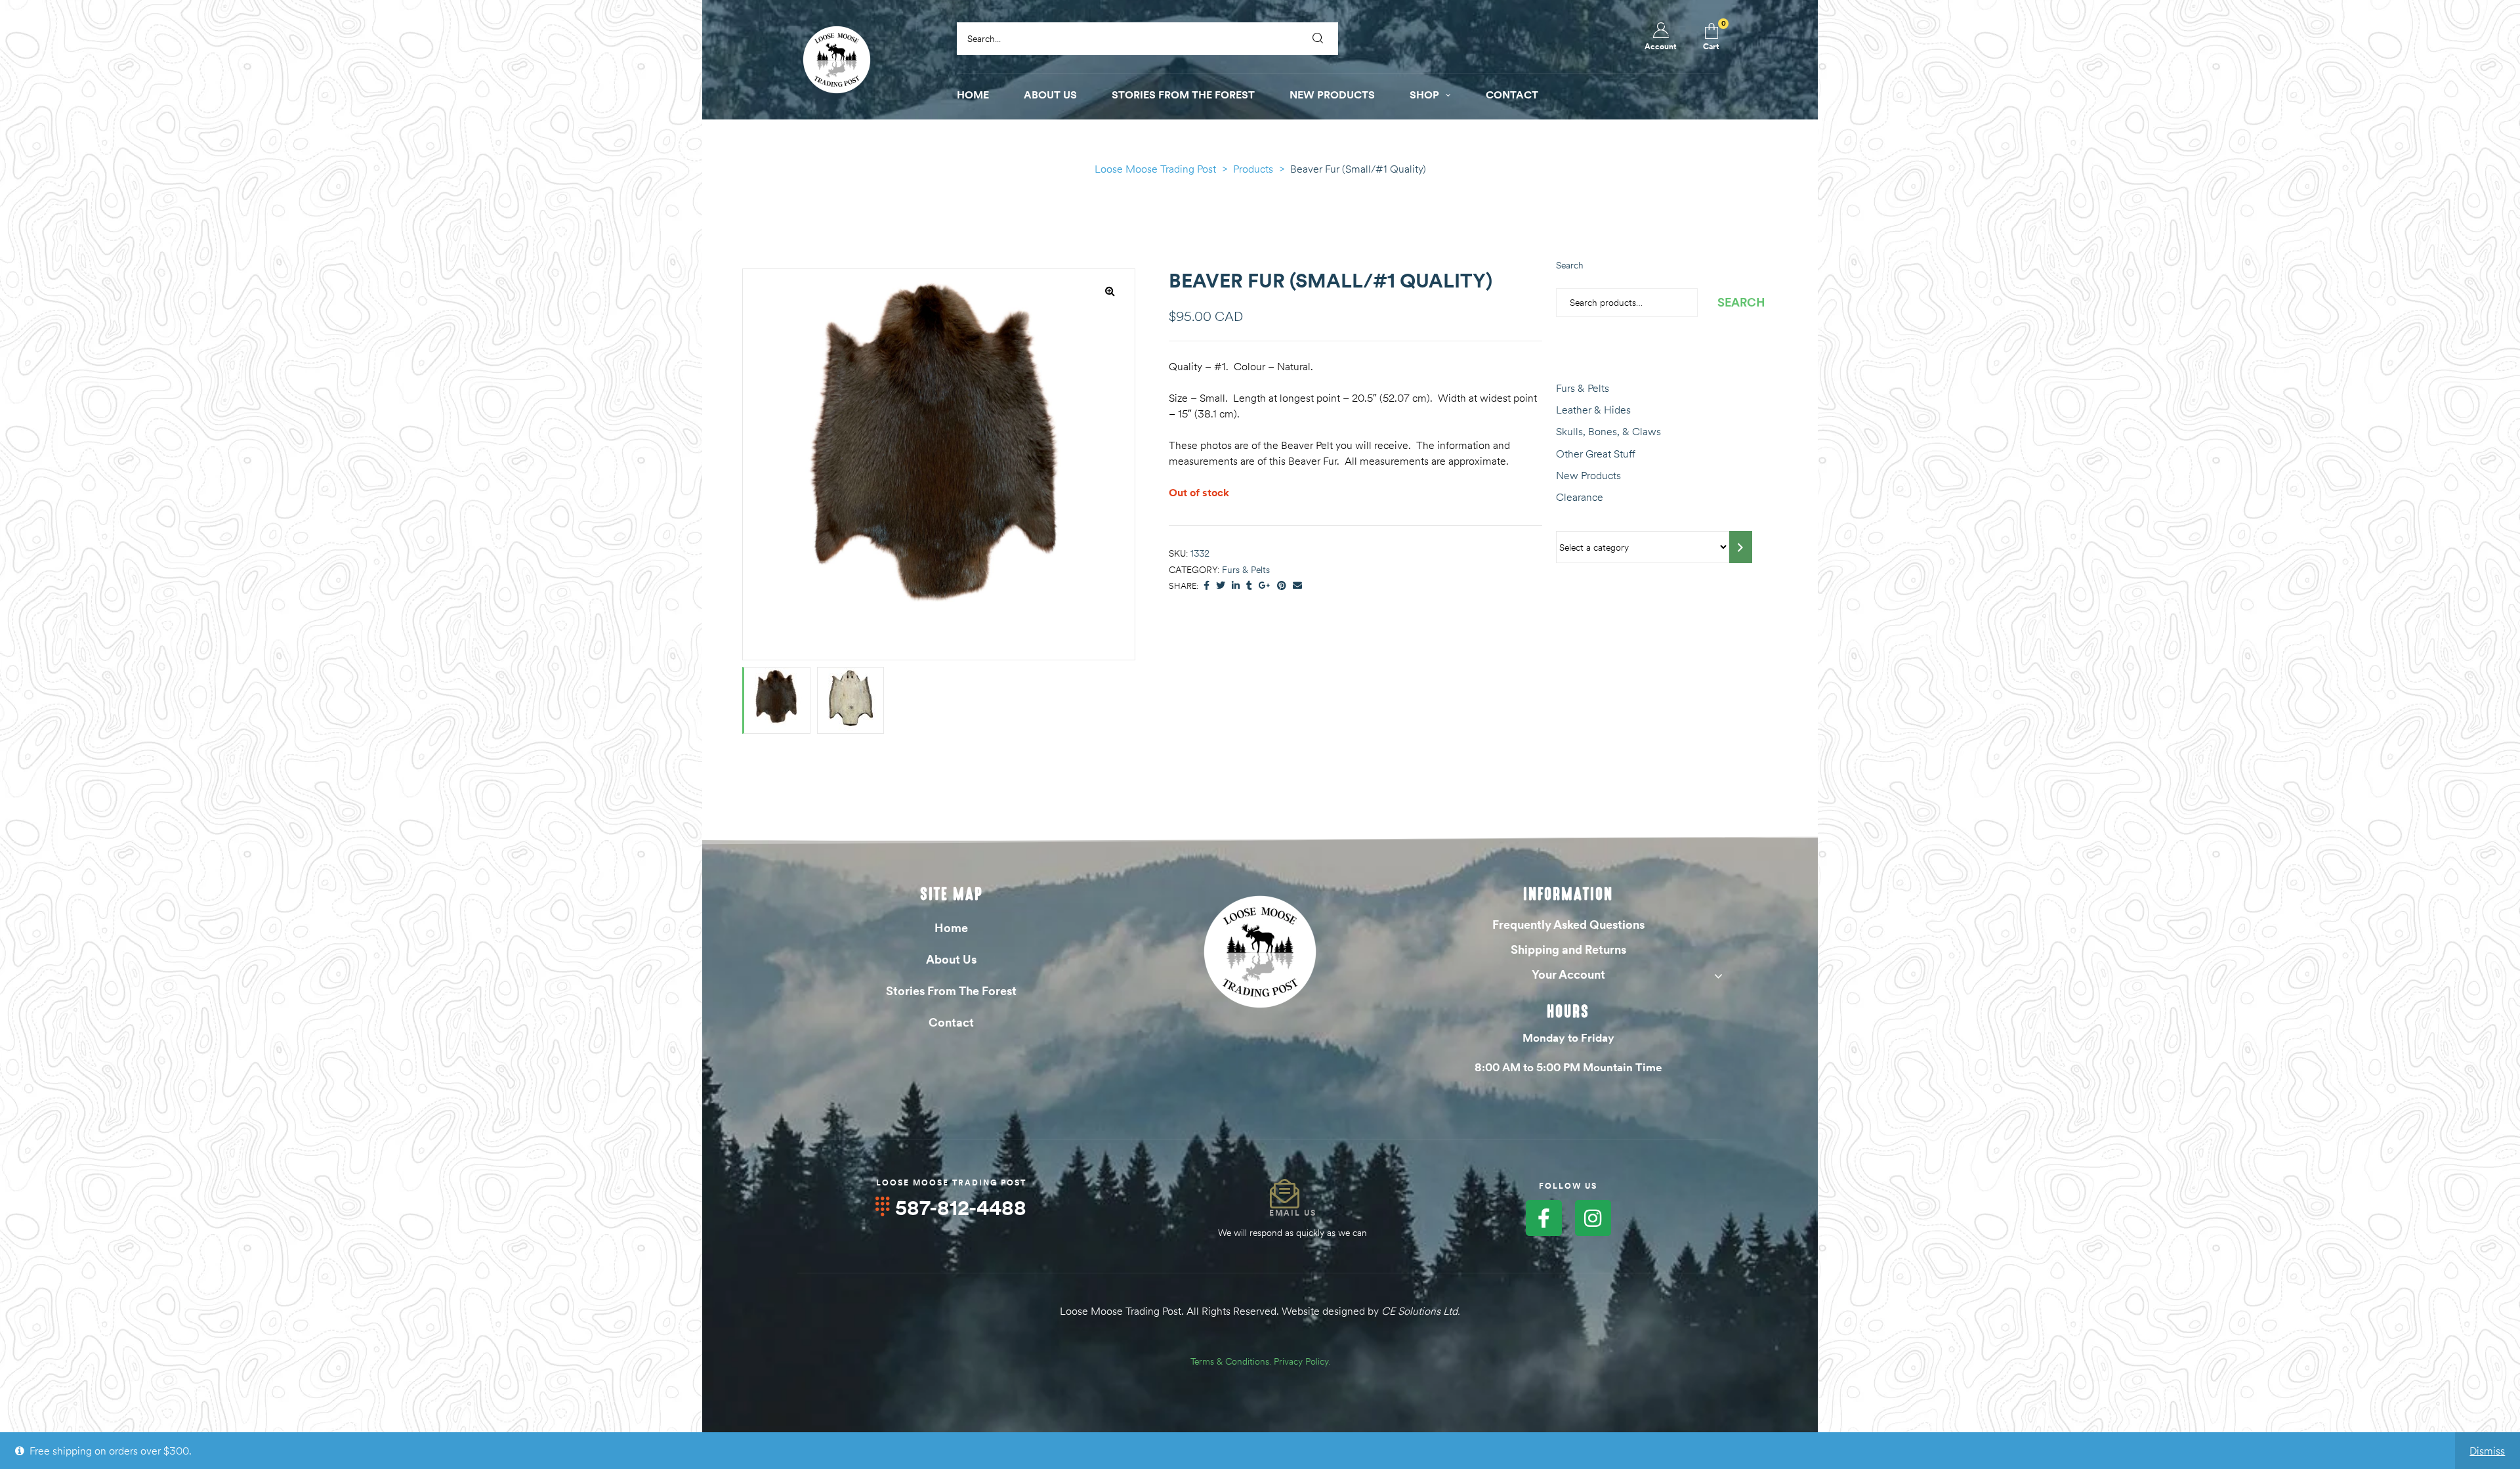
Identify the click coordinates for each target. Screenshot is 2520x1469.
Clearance (1580, 497)
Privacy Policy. (1302, 1361)
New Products (1588, 475)
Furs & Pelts (1246, 570)
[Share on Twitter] (1221, 586)
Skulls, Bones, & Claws (1608, 431)
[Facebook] (1544, 1218)
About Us (951, 959)
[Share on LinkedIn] (1236, 586)
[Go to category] (1741, 547)
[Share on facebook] (1207, 586)
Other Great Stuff (1596, 454)
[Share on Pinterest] (1282, 586)
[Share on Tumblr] (1249, 586)
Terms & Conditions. (1231, 1361)
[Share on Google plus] (1265, 586)
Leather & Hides (1593, 410)
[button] (1110, 291)
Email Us (1293, 1213)
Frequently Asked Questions (1568, 925)
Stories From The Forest (951, 991)
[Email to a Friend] (1297, 586)
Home (951, 928)
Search (1570, 265)
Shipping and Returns (1568, 949)
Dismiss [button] (2487, 1451)
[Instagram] (1593, 1218)
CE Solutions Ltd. (1421, 1311)
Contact (951, 1022)
